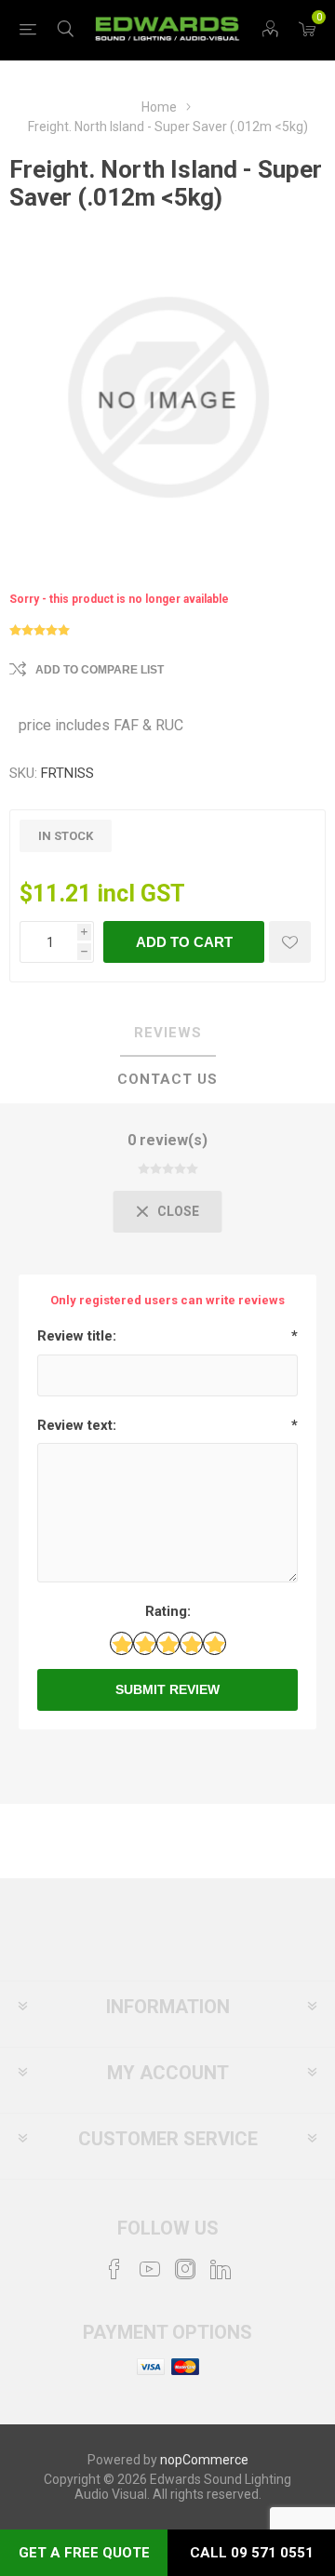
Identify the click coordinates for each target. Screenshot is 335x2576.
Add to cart (184, 942)
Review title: (77, 1336)
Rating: (168, 1611)
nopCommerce (204, 2460)
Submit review (167, 1689)
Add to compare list (100, 670)
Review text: (77, 1425)
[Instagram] (185, 2269)
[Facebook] (114, 2269)
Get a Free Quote (84, 2553)
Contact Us (167, 1079)
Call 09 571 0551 (252, 2553)
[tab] (167, 1034)
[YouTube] (150, 2269)
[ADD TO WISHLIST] (290, 942)
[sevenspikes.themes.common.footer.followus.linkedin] (221, 2269)
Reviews (168, 1033)
